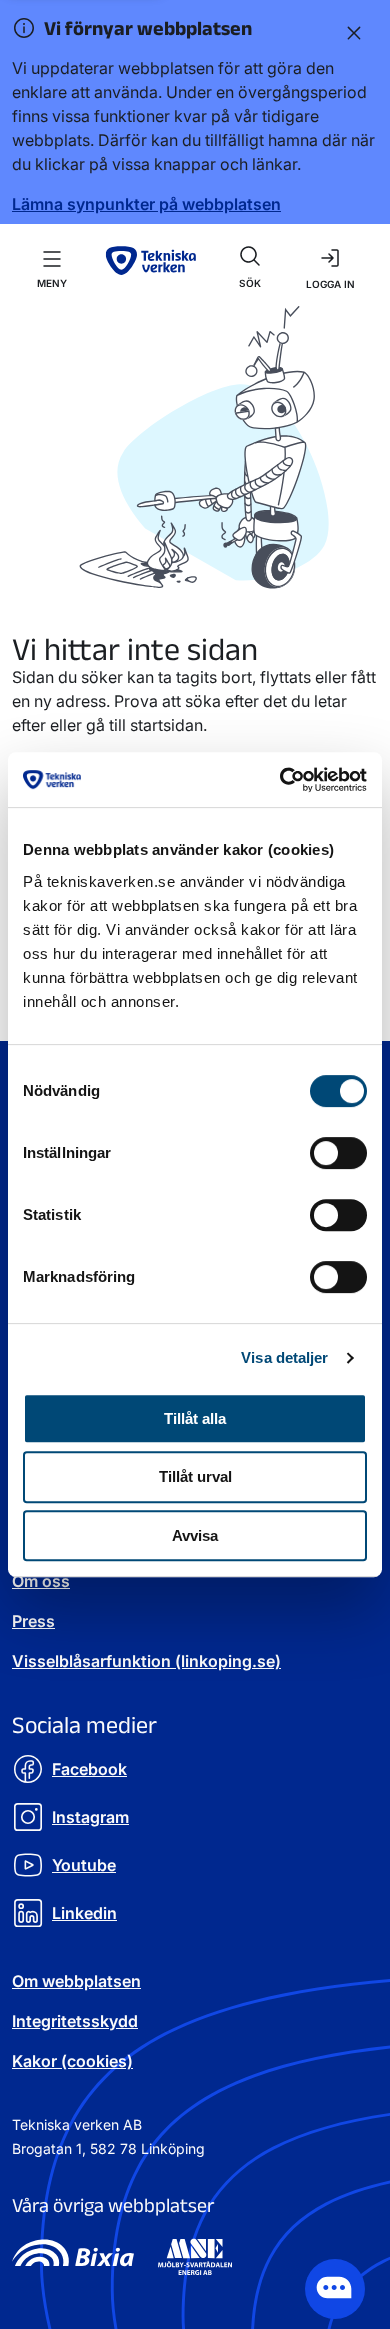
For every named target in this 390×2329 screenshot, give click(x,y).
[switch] (338, 1153)
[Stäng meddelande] (350, 32)
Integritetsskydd (75, 2021)
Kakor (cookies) (72, 2061)
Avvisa (195, 1535)
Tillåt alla (195, 1418)
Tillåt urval (195, 1476)
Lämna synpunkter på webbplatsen (146, 204)
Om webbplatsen (76, 1981)
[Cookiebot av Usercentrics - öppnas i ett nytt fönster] (280, 780)
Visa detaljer (284, 1357)
